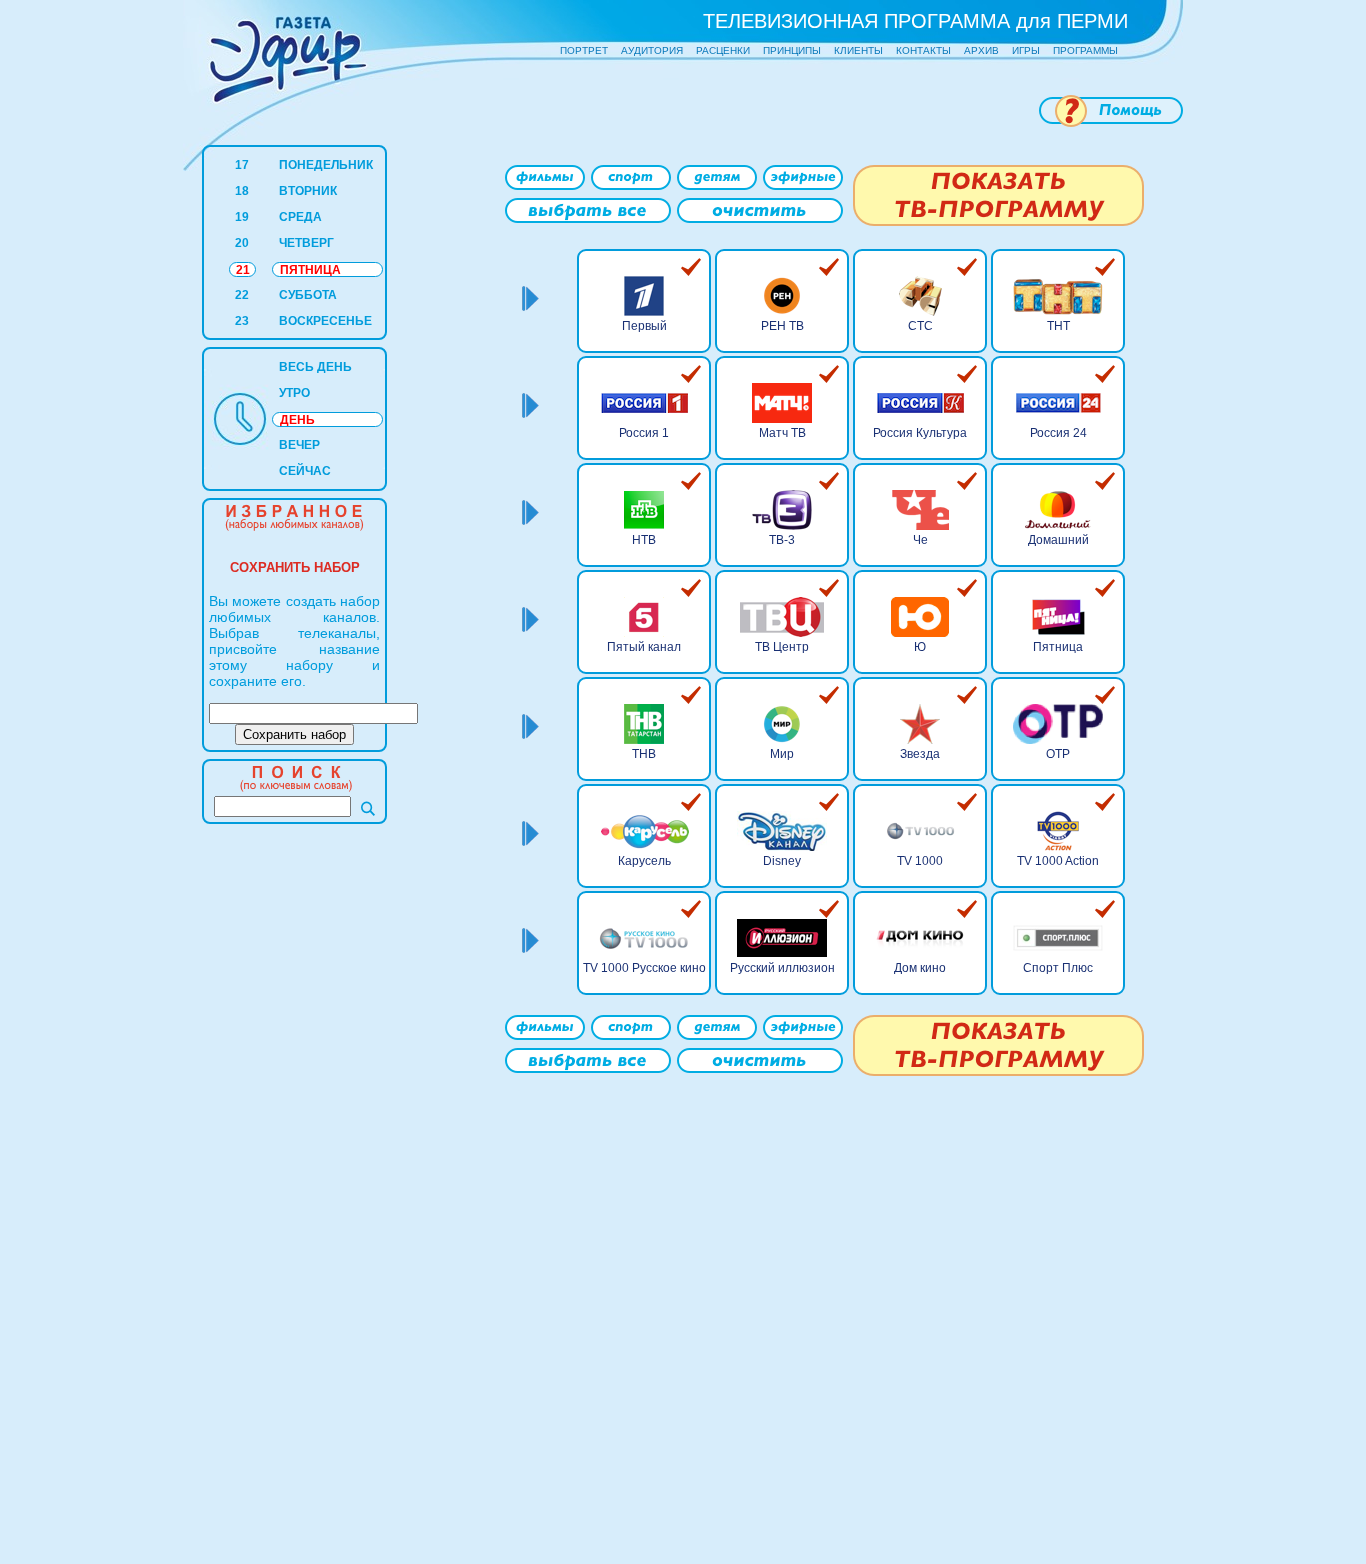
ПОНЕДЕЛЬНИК (326, 165)
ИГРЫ (1026, 50)
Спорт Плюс (1058, 968)
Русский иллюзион (782, 968)
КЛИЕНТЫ (858, 50)
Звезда (920, 754)
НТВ (644, 540)
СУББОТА (308, 295)
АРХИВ (981, 50)
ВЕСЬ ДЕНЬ (315, 367)
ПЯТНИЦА (310, 270)
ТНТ (1058, 326)
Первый (644, 326)
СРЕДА (300, 217)
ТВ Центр (782, 647)
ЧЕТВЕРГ (306, 243)
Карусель (644, 861)
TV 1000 (920, 861)
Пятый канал (644, 647)
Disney (782, 861)
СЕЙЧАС (305, 471)
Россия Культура (920, 433)
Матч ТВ (782, 433)
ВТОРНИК (308, 191)
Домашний (1058, 540)
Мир (782, 754)
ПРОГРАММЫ (1085, 50)
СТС (920, 326)
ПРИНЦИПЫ (792, 50)
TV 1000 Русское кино (644, 968)
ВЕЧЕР (299, 445)
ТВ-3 (782, 540)
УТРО (294, 393)
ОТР (1058, 754)
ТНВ (644, 754)
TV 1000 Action (1058, 861)
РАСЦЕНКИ (723, 50)
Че (920, 540)
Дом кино (920, 968)
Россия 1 (644, 433)
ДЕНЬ (297, 420)
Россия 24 (1058, 433)
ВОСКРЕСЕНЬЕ (325, 321)
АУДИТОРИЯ (652, 50)
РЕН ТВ (782, 326)
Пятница (1058, 647)
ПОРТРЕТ (584, 50)
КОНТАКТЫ (923, 50)
